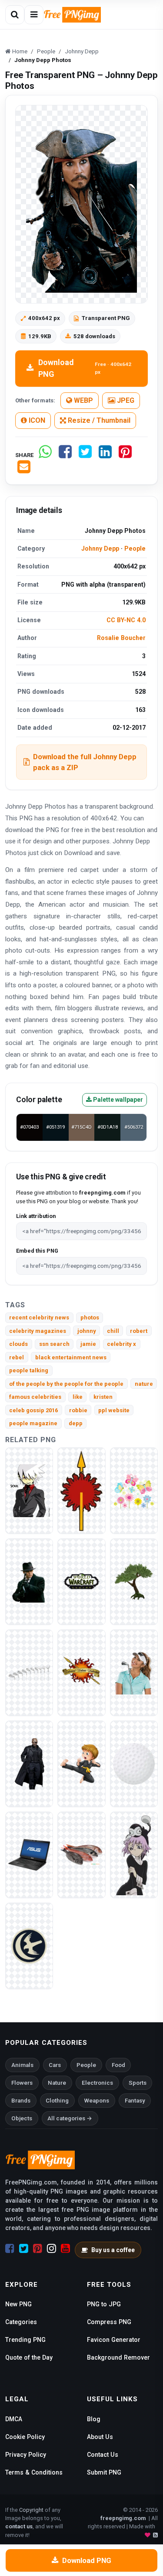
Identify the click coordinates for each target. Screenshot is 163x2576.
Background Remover (118, 2357)
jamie (88, 1344)
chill (113, 1331)
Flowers (22, 2083)
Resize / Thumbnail (98, 420)
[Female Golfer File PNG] (134, 1672)
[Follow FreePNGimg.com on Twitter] (24, 2249)
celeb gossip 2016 (33, 1410)
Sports (138, 2083)
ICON (36, 420)
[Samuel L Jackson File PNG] (29, 1763)
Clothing (57, 2101)
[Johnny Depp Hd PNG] (29, 1581)
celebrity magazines (38, 1331)
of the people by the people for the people (66, 1384)
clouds (18, 1344)
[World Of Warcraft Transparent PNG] (81, 1581)
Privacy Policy (26, 2455)
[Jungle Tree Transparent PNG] (134, 1581)
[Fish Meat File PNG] (81, 1854)
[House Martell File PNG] (81, 1490)
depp (76, 1423)
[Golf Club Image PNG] (29, 1672)
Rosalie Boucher (121, 638)
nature (144, 1384)
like (78, 1397)
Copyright (31, 2510)
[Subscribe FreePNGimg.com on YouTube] (65, 2249)
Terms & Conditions (34, 2472)
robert (139, 1331)
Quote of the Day (29, 2357)
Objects (22, 2118)
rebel (17, 1357)
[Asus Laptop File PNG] (29, 1854)
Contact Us (103, 2455)
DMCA (14, 2419)
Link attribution (36, 1216)
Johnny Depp (100, 549)
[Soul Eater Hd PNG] (29, 1490)
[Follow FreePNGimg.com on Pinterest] (38, 2249)
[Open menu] (34, 15)
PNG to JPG (104, 2304)
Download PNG (85, 368)
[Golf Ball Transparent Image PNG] (134, 1763)
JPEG (125, 400)
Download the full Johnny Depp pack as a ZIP (85, 762)
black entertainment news (71, 1357)
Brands (21, 2101)
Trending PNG (25, 2340)
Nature (57, 2083)
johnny (87, 1331)
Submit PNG (104, 2472)
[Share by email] (24, 470)
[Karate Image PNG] (81, 1763)
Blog (94, 2419)
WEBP (83, 400)
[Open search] (15, 15)
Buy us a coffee (113, 2250)
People (135, 549)
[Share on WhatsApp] (45, 455)
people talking (29, 1370)
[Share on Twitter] (85, 455)
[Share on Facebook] (65, 455)
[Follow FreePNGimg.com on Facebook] (10, 2249)
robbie (78, 1410)
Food (118, 2065)
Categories (21, 2322)
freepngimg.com (123, 2518)
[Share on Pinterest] (125, 455)
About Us (100, 2437)
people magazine (33, 1423)
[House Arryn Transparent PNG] (29, 1945)
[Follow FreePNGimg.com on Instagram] (52, 2249)
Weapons (97, 2101)
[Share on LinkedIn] (105, 455)
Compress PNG (109, 2322)
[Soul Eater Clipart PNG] (134, 1854)
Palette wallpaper (117, 1100)
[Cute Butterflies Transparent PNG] (134, 1490)
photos (90, 1317)
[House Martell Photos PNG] (81, 1672)
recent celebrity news (39, 1317)
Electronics (97, 2083)
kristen (103, 1397)
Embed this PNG (37, 1251)
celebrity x (121, 1344)
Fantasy (135, 2101)
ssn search (54, 1344)
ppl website (114, 1410)
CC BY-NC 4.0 (126, 620)
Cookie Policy (25, 2437)
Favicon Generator (114, 2340)
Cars (55, 2065)
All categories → (70, 2118)
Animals (22, 2065)
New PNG (18, 2304)
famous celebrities (35, 1397)
